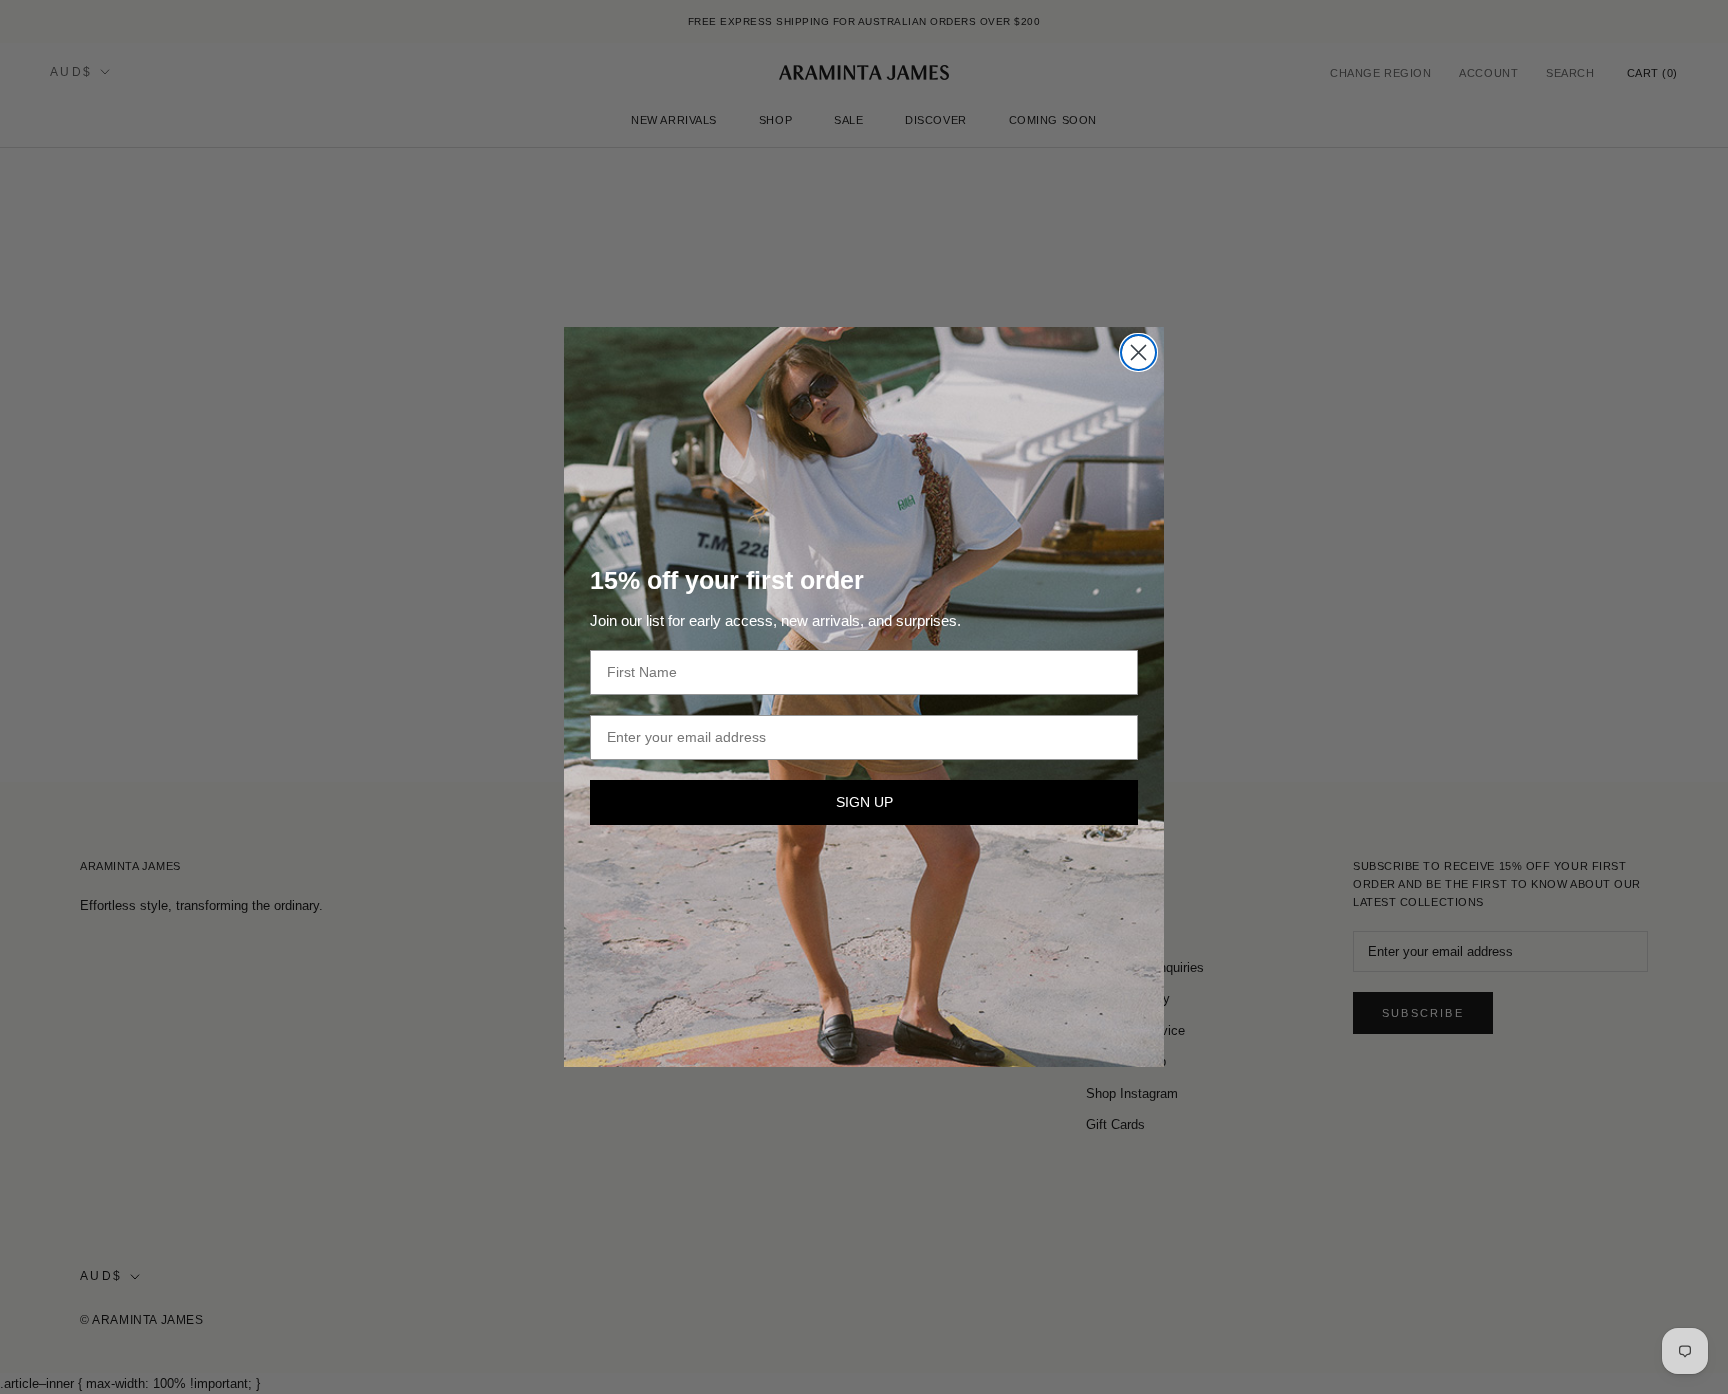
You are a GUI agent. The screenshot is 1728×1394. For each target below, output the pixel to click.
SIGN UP (864, 802)
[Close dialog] (1138, 352)
